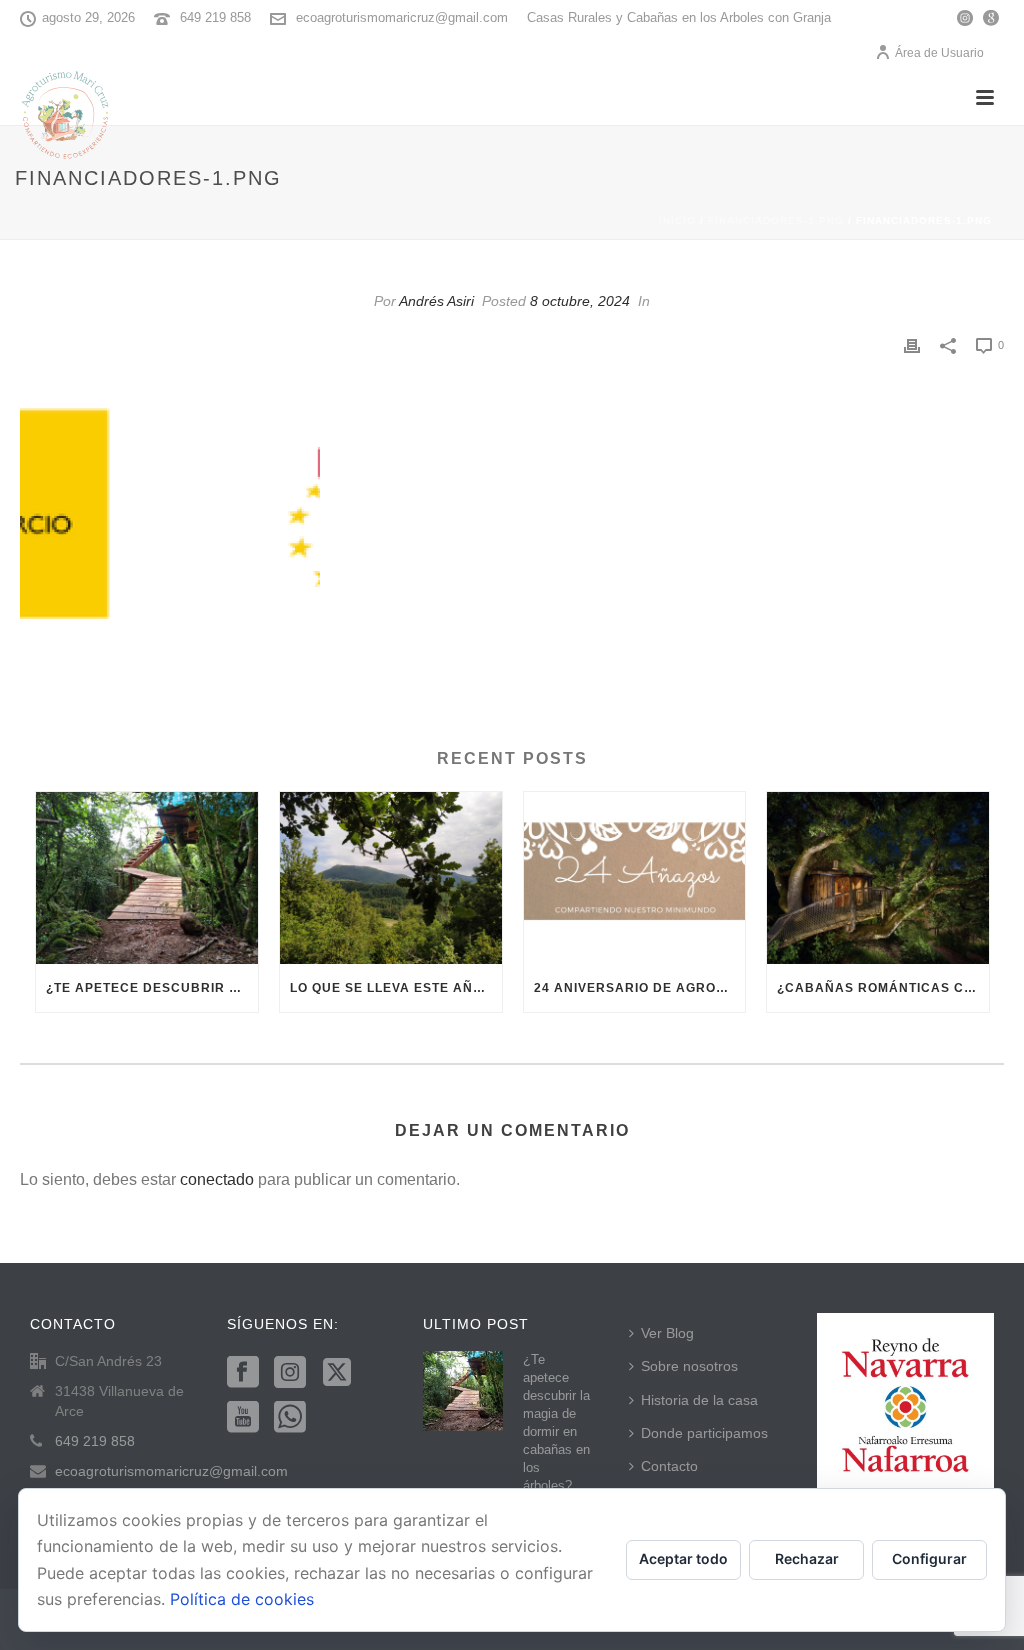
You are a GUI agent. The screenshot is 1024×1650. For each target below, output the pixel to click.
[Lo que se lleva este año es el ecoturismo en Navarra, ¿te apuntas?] (391, 878)
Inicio (677, 220)
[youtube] (243, 1418)
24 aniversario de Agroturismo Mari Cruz (640, 988)
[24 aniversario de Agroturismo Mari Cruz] (635, 878)
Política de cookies (242, 1599)
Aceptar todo (683, 1558)
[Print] (912, 344)
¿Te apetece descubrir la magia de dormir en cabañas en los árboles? (152, 988)
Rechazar (807, 1558)
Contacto (669, 1466)
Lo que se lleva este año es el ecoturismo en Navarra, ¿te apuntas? (396, 988)
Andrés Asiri (436, 301)
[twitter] (337, 1373)
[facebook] (243, 1373)
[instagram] (290, 1373)
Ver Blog (667, 1333)
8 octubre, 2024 (580, 301)
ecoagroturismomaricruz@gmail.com (402, 17)
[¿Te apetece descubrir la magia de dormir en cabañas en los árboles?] (147, 878)
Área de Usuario (939, 53)
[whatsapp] (290, 1418)
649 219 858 (215, 17)
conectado (217, 1179)
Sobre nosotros (689, 1366)
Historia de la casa (699, 1400)
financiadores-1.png (776, 220)
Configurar (929, 1558)
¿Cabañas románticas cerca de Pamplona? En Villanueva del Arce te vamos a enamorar (883, 988)
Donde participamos (704, 1433)
